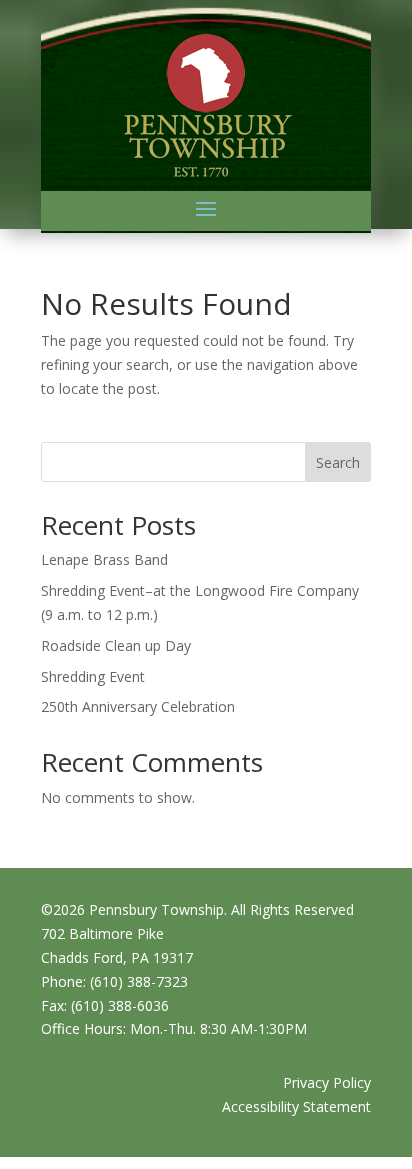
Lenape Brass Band (104, 559)
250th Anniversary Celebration (138, 706)
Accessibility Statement (296, 1106)
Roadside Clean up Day (116, 645)
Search (338, 462)
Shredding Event (93, 676)
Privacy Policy (327, 1082)
